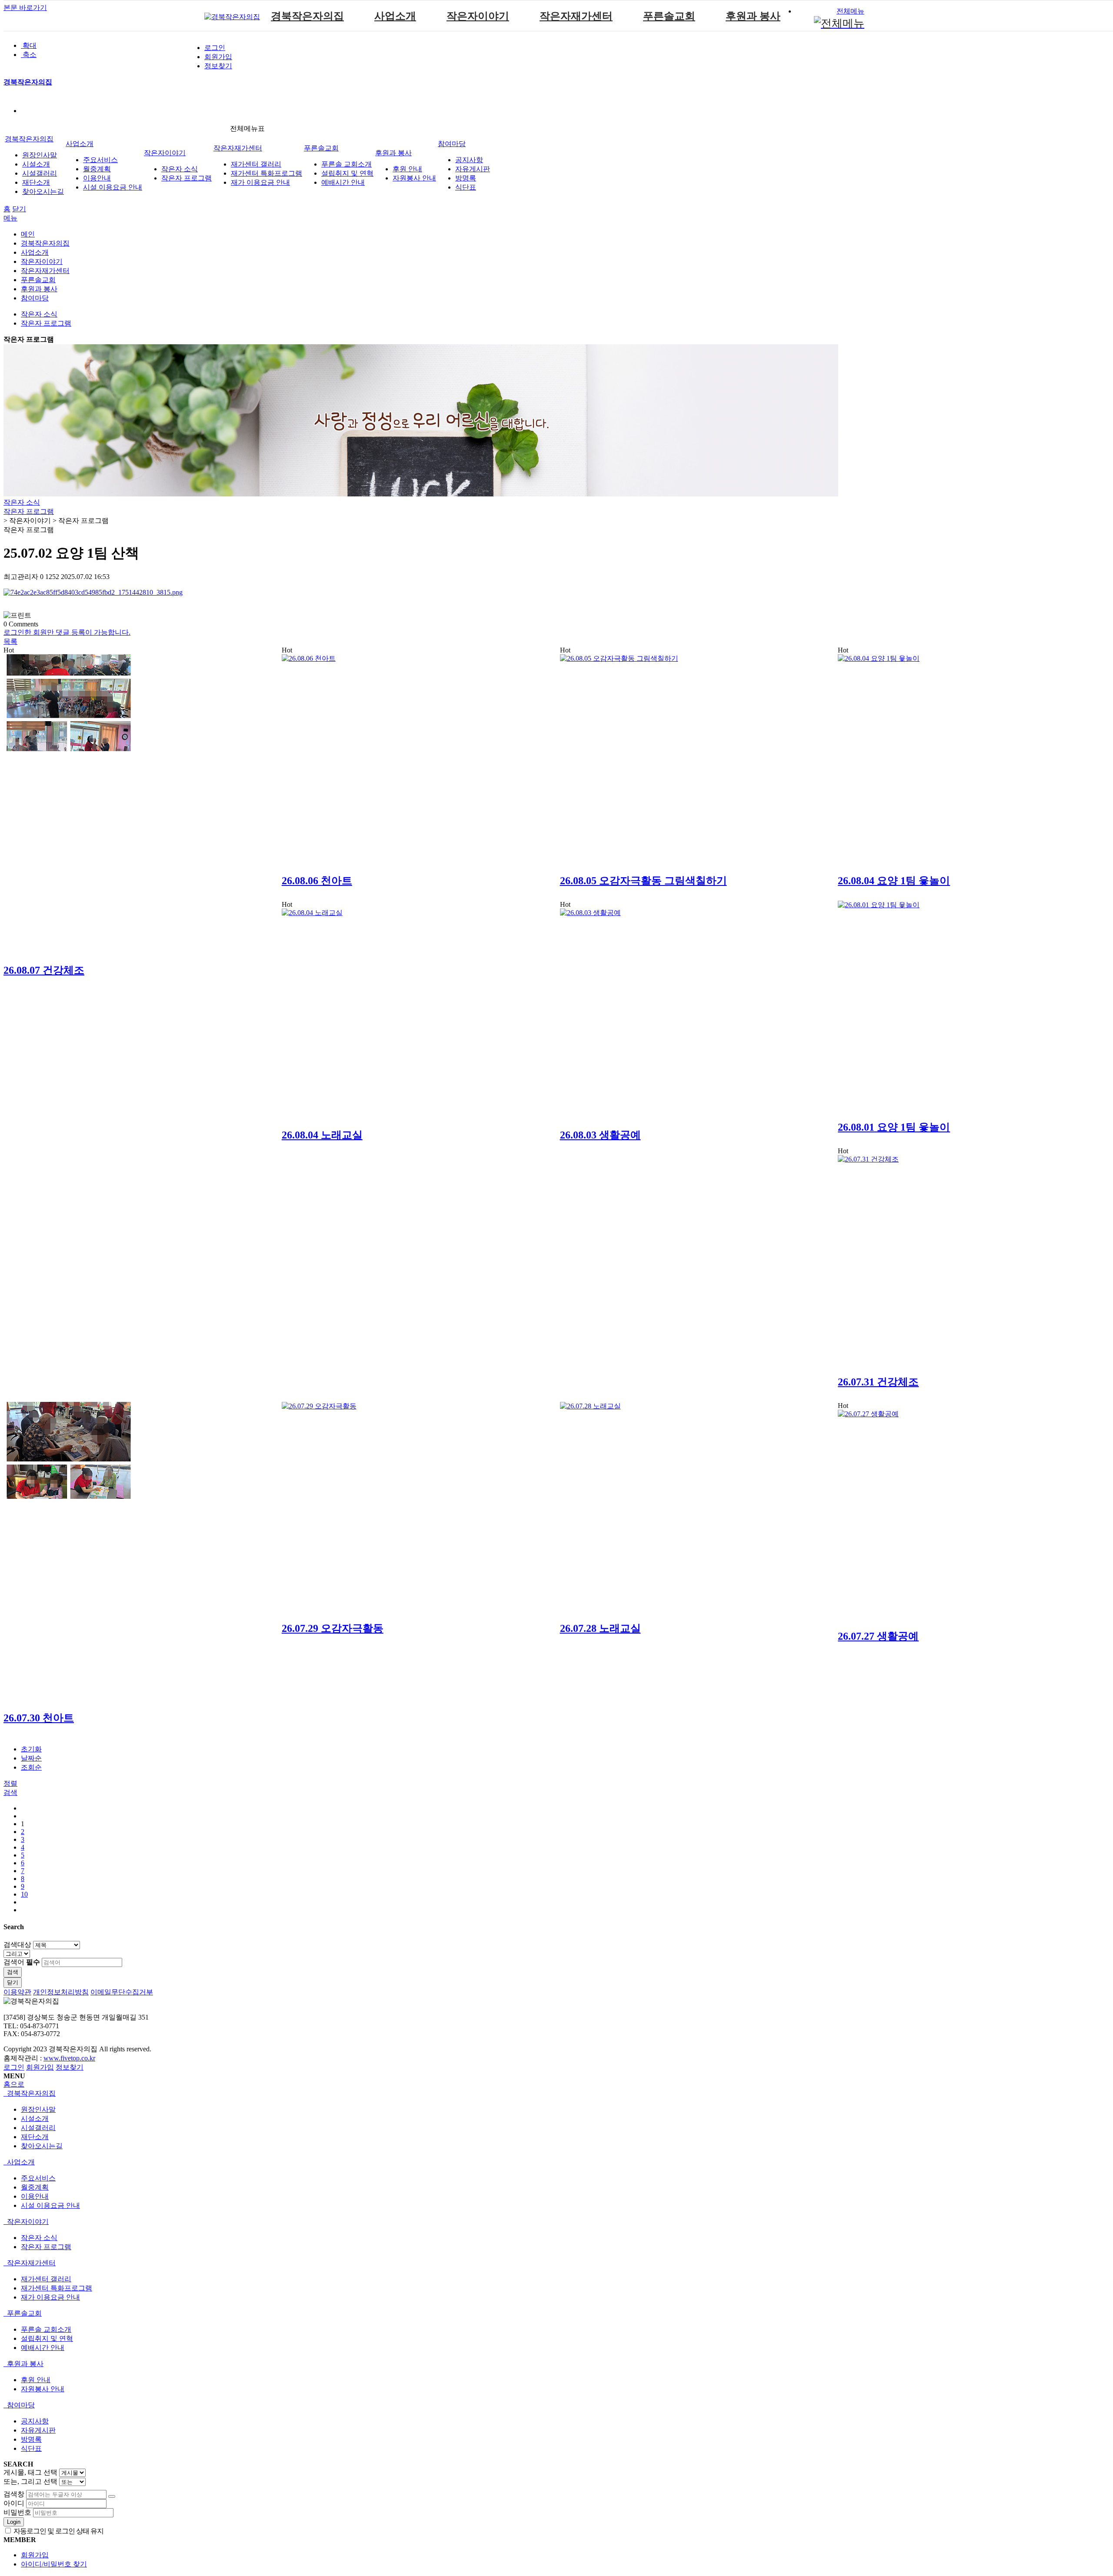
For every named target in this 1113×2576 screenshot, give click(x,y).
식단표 (466, 187)
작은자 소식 (180, 169)
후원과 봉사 (753, 16)
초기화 (31, 1749)
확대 (29, 45)
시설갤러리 (40, 173)
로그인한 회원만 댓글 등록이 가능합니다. (67, 632)
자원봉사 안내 (414, 178)
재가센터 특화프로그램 (267, 173)
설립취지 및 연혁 (347, 173)
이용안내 (97, 178)
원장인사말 (40, 155)
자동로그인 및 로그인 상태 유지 (58, 2531)
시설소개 (36, 164)
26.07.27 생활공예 (878, 1636)
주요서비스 (100, 160)
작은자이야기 (478, 16)
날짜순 (31, 1758)
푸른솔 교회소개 (347, 164)
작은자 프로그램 (187, 178)
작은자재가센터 (576, 16)
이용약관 (17, 1992)
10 (24, 1894)
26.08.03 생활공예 (600, 1135)
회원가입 (218, 57)
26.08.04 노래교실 (322, 1135)
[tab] (556, 2094)
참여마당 (452, 144)
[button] (10, 641)
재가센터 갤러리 (256, 164)
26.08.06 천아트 (317, 881)
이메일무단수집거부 (122, 1992)
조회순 (31, 1767)
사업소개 (395, 16)
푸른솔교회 (669, 16)
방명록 (466, 178)
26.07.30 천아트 (39, 1718)
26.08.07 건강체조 (44, 970)
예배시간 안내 (343, 182)
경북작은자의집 (307, 16)
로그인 (215, 48)
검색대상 (17, 1945)
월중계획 (97, 169)
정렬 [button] (10, 1783)
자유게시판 (473, 169)
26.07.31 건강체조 (878, 1382)
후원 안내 (407, 169)
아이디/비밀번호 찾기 (54, 2564)
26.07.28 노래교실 (600, 1628)
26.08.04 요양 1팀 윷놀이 (894, 881)
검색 (13, 1972)
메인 (28, 234)
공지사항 (469, 160)
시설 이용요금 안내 (113, 187)
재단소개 (36, 182)
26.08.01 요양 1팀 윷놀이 (894, 1127)
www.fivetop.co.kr (69, 2058)
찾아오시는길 (43, 191)
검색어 (22, 1962)
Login (14, 2522)
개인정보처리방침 (61, 1992)
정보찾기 (218, 66)
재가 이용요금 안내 (260, 182)
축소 (29, 55)
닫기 (19, 209)
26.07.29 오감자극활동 (333, 1628)
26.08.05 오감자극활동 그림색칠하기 (643, 881)
